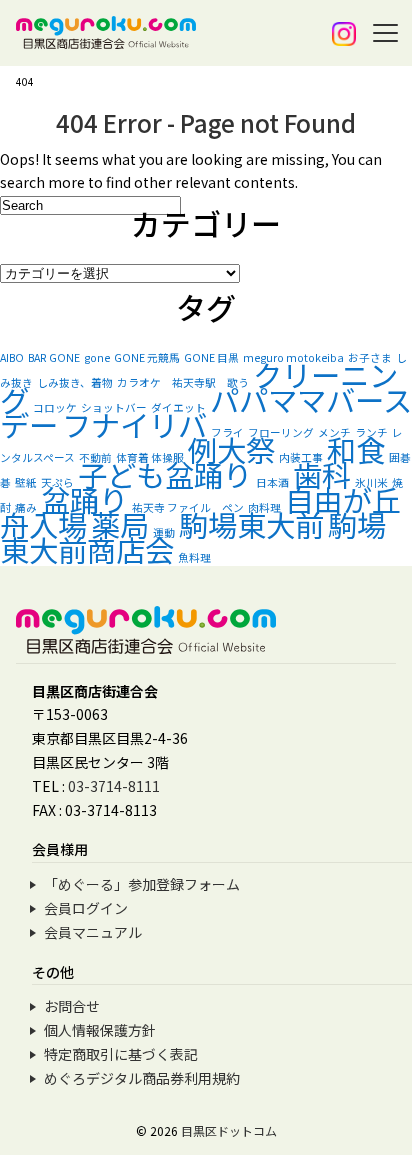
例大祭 (231, 449)
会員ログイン (86, 908)
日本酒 (272, 482)
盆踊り (84, 499)
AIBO (12, 357)
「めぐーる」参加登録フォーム (142, 884)
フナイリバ (134, 424)
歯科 (322, 474)
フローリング (281, 432)
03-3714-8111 (114, 786)
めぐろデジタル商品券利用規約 (142, 1078)
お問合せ (72, 1006)
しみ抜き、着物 (75, 382)
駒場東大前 (251, 524)
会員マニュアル (93, 932)
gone (97, 357)
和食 (356, 449)
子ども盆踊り (165, 474)
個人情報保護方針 (100, 1030)
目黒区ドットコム (229, 1130)
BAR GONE (54, 357)
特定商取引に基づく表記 (121, 1054)
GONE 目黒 (211, 357)
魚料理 (194, 557)
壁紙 (26, 482)
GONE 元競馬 (147, 357)
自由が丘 (343, 499)
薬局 (120, 524)
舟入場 (43, 524)
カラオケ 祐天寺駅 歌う (183, 382)
